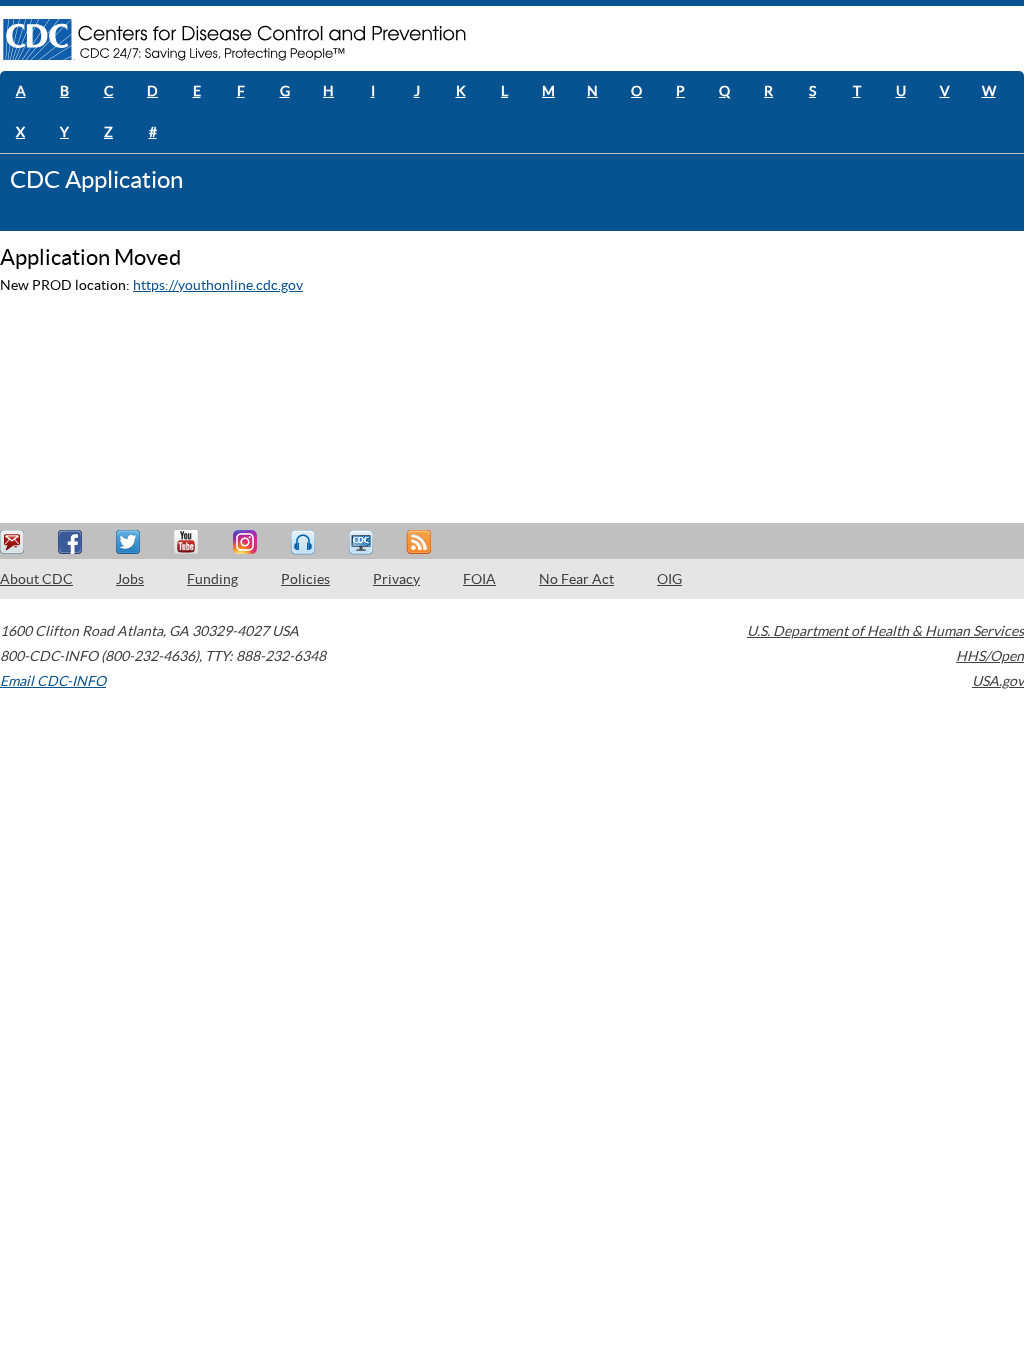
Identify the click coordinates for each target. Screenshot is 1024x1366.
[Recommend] (73, 542)
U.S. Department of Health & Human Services (885, 631)
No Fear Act (576, 579)
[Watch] (363, 542)
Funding (212, 579)
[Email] (15, 542)
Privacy (396, 579)
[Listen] (305, 542)
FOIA (479, 579)
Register (70, 218)
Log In (119, 218)
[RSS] (421, 542)
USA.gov (998, 681)
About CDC (36, 579)
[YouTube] (189, 542)
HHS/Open (990, 656)
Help (15, 218)
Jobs (130, 579)
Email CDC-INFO (53, 681)
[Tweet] (131, 542)
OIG (669, 579)
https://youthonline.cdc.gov (218, 285)
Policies (305, 579)
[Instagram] (247, 542)
